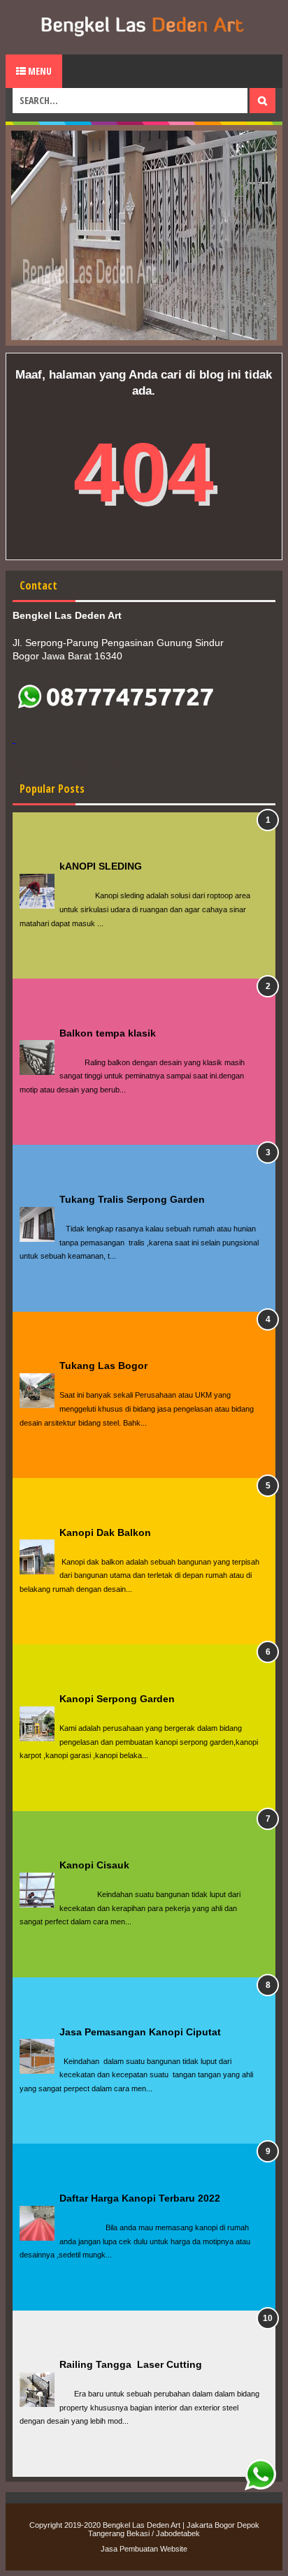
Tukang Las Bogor (103, 1366)
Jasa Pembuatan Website (144, 2549)
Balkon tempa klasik (108, 1033)
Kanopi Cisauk (94, 1865)
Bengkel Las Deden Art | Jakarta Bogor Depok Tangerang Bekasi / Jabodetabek (174, 2529)
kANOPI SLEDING (101, 866)
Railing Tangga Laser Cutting (131, 2364)
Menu (39, 71)
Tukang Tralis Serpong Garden (132, 1199)
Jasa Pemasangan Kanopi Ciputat (140, 2032)
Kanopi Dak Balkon (105, 1532)
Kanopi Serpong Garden (117, 1699)
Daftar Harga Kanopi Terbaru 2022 (140, 2198)
